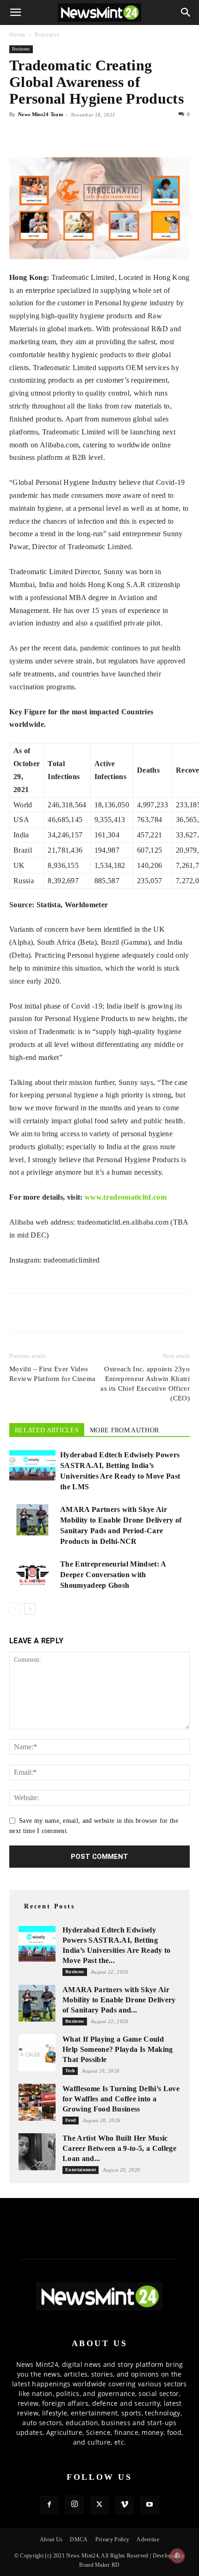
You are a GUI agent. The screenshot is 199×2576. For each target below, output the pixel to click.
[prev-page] (15, 1609)
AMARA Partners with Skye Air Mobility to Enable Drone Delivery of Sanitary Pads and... (119, 2000)
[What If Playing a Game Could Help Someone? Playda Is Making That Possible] (37, 2053)
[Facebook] (19, 136)
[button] (16, 12)
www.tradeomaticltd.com (126, 1197)
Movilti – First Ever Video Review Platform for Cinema (52, 1374)
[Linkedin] (82, 136)
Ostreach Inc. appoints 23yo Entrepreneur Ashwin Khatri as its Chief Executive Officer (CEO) (145, 1384)
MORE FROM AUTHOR (124, 1430)
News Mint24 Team (40, 114)
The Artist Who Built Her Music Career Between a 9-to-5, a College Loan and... (119, 2148)
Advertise (148, 2539)
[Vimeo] (124, 2505)
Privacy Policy (112, 2539)
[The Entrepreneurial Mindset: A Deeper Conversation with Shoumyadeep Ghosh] (32, 1575)
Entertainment (81, 2170)
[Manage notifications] (177, 2556)
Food (71, 2120)
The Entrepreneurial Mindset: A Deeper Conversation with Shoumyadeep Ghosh (113, 1575)
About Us (51, 2539)
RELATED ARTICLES (47, 1430)
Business (47, 34)
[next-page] (30, 1609)
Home (17, 34)
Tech (70, 2071)
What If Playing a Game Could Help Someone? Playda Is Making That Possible (118, 2049)
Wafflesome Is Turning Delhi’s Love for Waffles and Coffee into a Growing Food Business (121, 2099)
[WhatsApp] (61, 136)
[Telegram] (104, 136)
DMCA (79, 2539)
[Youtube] (150, 2505)
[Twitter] (40, 136)
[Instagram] (75, 2505)
